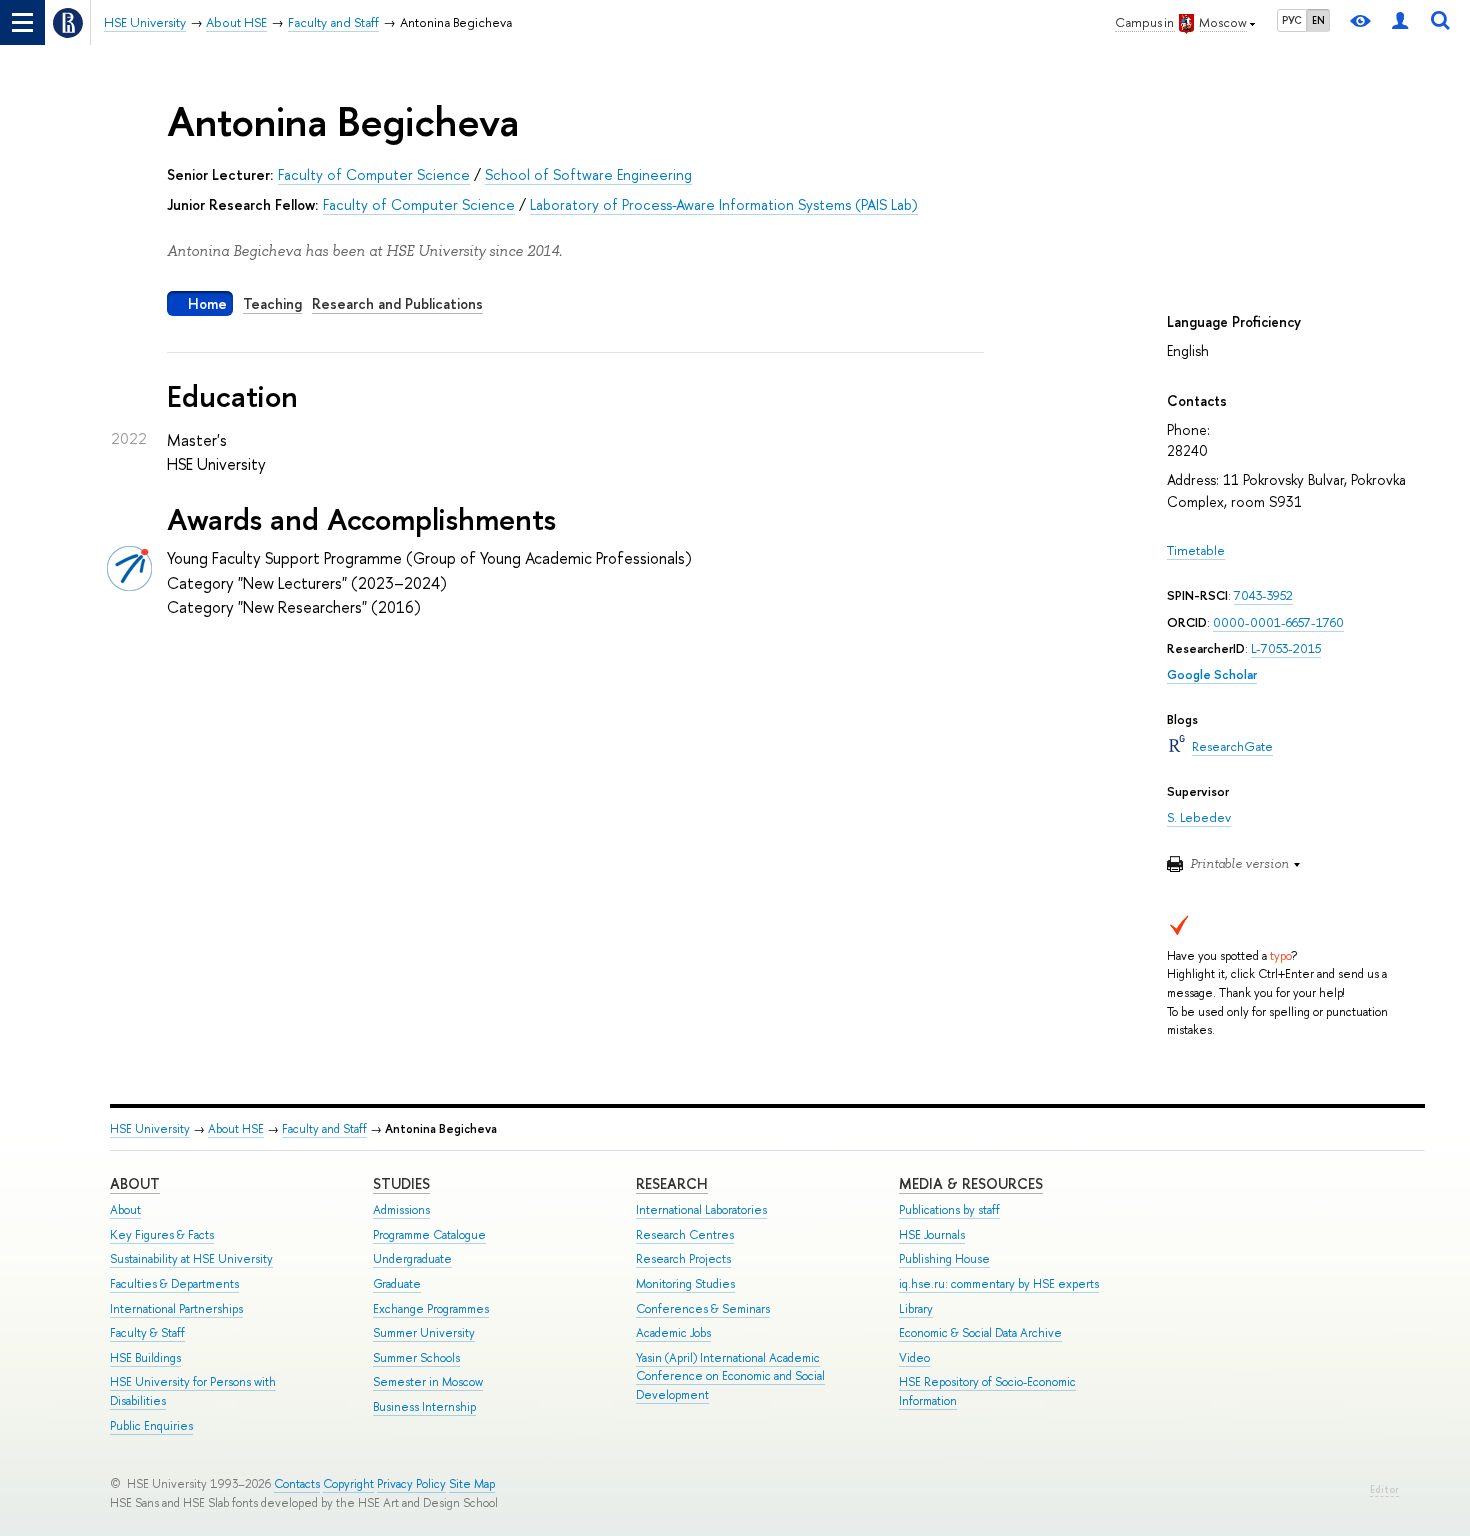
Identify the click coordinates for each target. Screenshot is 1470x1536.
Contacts (297, 1484)
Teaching (272, 303)
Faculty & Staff (147, 1333)
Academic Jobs (673, 1333)
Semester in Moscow (428, 1382)
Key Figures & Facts (162, 1235)
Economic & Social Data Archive (980, 1333)
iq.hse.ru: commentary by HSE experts (999, 1284)
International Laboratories (701, 1210)
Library (916, 1309)
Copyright (348, 1484)
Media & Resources (971, 1183)
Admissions (401, 1210)
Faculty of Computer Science (374, 174)
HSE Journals (932, 1235)
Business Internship (424, 1407)
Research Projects (683, 1259)
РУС (1292, 20)
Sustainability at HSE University (191, 1259)
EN (1318, 20)
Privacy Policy (411, 1484)
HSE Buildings (145, 1358)
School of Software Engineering (588, 174)
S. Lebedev (1199, 817)
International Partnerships (176, 1309)
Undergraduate (412, 1259)
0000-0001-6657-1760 (1278, 622)
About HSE (236, 1129)
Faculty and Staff (324, 1129)
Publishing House (944, 1259)
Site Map (472, 1484)
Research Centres (685, 1235)
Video (914, 1358)
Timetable (1196, 550)
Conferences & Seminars (703, 1309)
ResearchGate (1232, 746)
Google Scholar (1212, 674)
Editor (1384, 1489)
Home (207, 303)
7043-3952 (1263, 595)
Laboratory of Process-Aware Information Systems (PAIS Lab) (724, 204)
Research (672, 1183)
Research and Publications (397, 303)
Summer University (424, 1333)
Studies (401, 1183)
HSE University (150, 1129)
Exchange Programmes (431, 1309)
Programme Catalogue (429, 1235)
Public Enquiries (151, 1426)
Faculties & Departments (174, 1284)
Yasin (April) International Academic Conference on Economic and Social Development (730, 1376)
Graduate (397, 1284)
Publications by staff (949, 1210)
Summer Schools (416, 1358)
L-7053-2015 (1286, 648)
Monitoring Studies (685, 1284)
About (135, 1183)
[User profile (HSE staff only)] (1400, 22)
